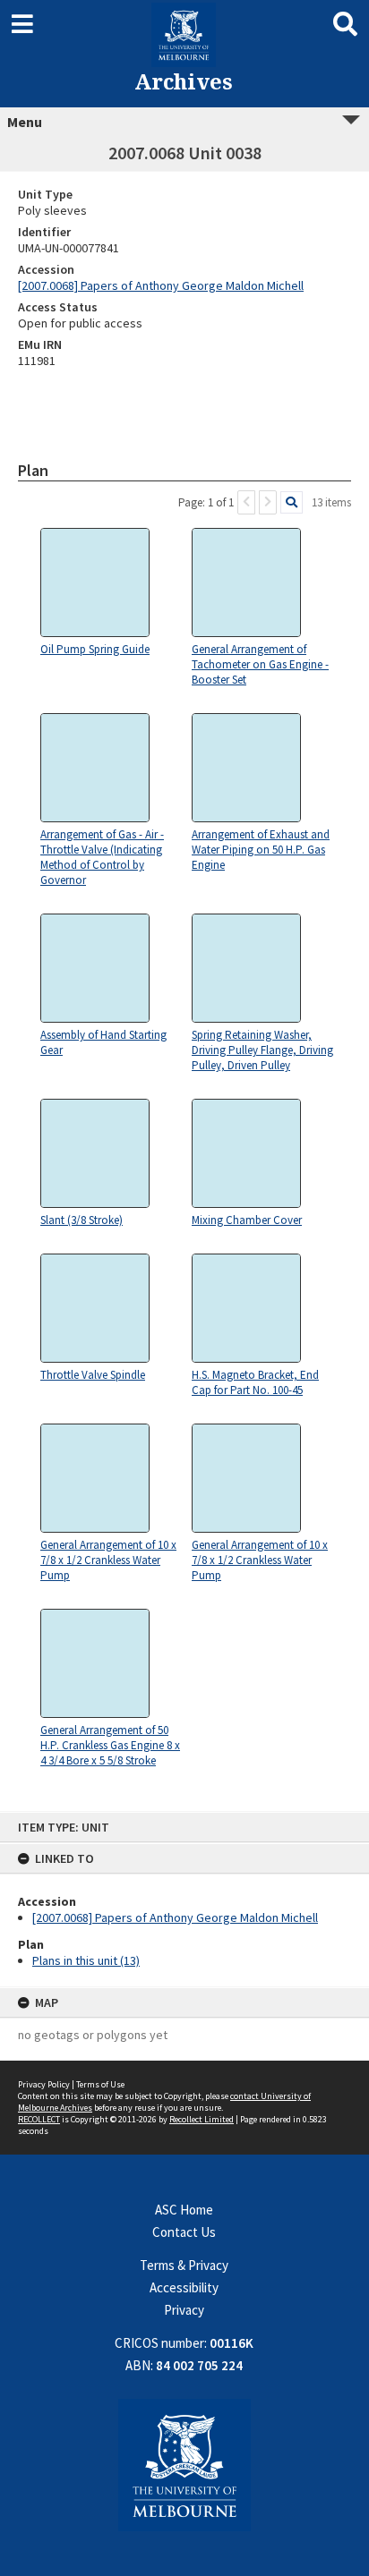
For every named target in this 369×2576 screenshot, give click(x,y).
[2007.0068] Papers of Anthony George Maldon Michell (175, 1917)
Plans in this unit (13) (86, 1960)
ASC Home (184, 2210)
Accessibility (184, 2287)
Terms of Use (100, 2084)
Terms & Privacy (184, 2265)
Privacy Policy (44, 2084)
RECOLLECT (39, 2119)
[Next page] (268, 502)
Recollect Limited (202, 2119)
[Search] (292, 502)
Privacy (184, 2310)
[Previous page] (246, 502)
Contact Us (184, 2232)
